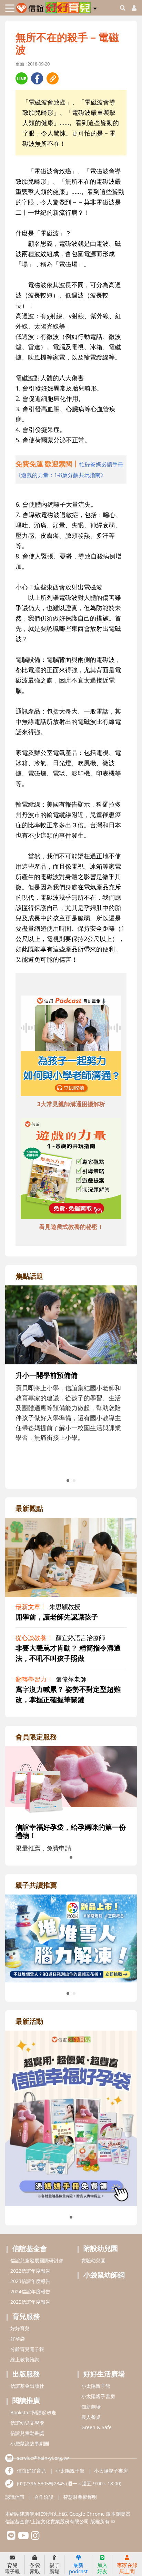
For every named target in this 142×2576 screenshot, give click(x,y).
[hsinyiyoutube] (23, 2537)
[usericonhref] (131, 8)
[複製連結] (53, 78)
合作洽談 (44, 2497)
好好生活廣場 (104, 2374)
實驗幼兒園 (93, 2260)
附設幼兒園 (101, 2248)
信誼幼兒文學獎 (27, 2423)
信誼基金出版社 (27, 2386)
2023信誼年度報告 (30, 2281)
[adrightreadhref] (71, 1938)
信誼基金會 (30, 2248)
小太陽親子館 (96, 2386)
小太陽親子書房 (98, 2396)
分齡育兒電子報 (27, 2349)
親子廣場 (54, 2568)
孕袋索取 (35, 2568)
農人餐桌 (91, 2417)
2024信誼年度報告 (30, 2291)
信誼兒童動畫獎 (27, 2433)
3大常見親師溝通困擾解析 (71, 1104)
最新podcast (78, 2568)
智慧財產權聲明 (80, 2497)
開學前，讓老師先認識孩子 (57, 1617)
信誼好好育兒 (31, 2471)
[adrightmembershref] (71, 1780)
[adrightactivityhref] (71, 2118)
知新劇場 (91, 2407)
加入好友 (102, 2568)
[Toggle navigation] (10, 8)
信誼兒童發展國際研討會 (37, 2260)
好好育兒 (20, 2328)
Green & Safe (97, 2427)
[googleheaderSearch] (123, 8)
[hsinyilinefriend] (11, 2537)
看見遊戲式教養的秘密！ (71, 1227)
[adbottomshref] (71, 1047)
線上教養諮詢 (25, 2359)
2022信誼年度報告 (30, 2271)
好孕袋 (18, 2339)
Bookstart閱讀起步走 (33, 2412)
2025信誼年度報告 (30, 2302)
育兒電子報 (12, 2568)
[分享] (22, 78)
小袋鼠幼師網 (104, 2275)
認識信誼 (15, 2497)
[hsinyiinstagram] (35, 2537)
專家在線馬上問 (127, 2568)
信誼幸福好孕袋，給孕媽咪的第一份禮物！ (71, 1831)
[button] (95, 7)
